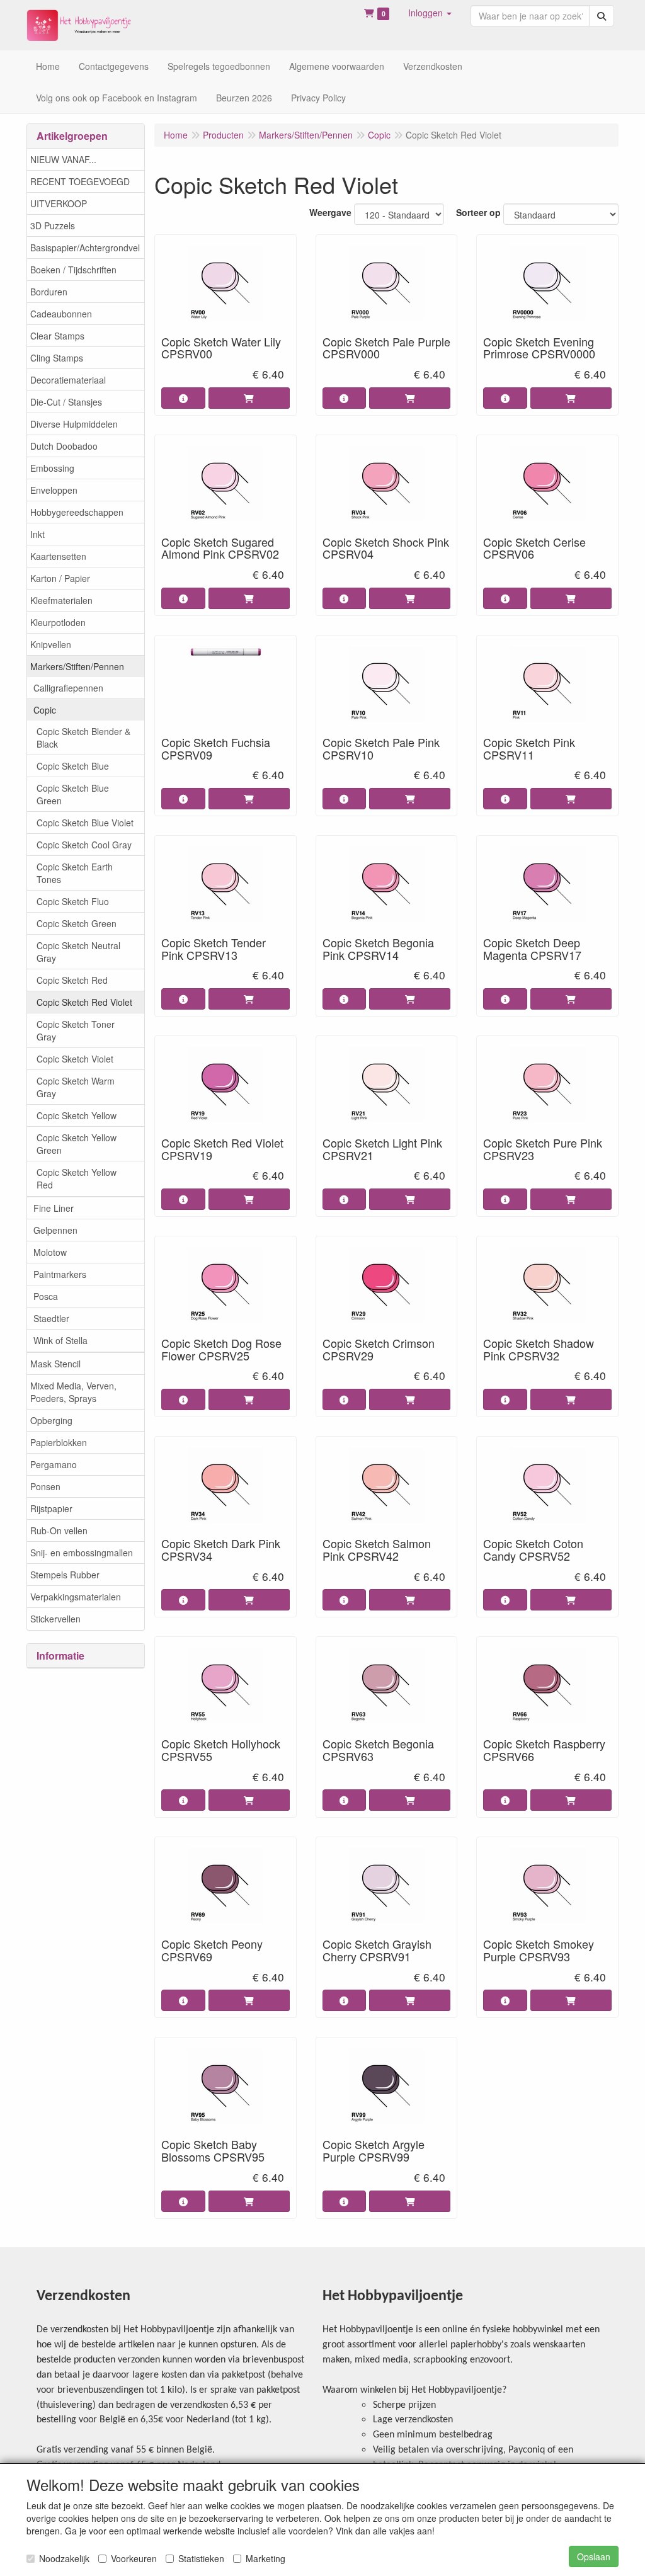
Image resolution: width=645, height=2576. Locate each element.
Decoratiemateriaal (68, 380)
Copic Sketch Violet (75, 1059)
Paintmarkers (60, 1274)
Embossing (52, 468)
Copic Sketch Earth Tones (75, 873)
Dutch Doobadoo (64, 446)
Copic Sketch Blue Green (73, 794)
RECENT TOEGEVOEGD (80, 181)
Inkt (37, 534)
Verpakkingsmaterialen (76, 1597)
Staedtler (51, 1318)
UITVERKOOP (59, 203)
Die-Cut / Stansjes (66, 402)
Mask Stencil (55, 1364)
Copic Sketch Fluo (73, 901)
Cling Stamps (57, 358)
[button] (430, 13)
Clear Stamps (57, 336)
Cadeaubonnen (61, 314)
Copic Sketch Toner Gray (76, 1030)
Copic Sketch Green (77, 923)
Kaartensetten (58, 556)
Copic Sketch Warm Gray (76, 1087)
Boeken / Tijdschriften (73, 270)
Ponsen (45, 1486)
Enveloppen (54, 490)
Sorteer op (478, 212)
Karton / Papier (60, 578)
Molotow (50, 1252)
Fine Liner (54, 1208)
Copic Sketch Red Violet (84, 1002)
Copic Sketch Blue (73, 766)
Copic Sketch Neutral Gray (78, 952)
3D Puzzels (53, 225)
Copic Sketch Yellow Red (77, 1178)
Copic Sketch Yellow (77, 1115)
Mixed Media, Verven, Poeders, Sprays (73, 1392)
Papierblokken (59, 1442)
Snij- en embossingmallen (82, 1553)
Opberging (51, 1420)
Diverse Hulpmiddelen (74, 424)
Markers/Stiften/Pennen (77, 666)
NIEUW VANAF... (63, 159)
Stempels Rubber (65, 1575)
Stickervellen (55, 1619)
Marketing (265, 2558)
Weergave (330, 212)
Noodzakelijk (64, 2558)
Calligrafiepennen (68, 688)
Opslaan (594, 2556)
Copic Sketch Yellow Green (77, 1144)
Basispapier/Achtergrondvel (85, 248)
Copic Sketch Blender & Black (83, 738)
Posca (46, 1296)
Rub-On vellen (59, 1530)
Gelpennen (55, 1230)
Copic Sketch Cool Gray (84, 845)
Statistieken (201, 2558)
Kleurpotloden (58, 622)
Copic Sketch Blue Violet (85, 823)
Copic (45, 710)
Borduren (49, 292)
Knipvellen (51, 644)
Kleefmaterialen (61, 600)
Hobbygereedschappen (77, 512)
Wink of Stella (60, 1340)
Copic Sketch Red (72, 980)
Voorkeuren (134, 2558)
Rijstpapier (51, 1508)
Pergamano (54, 1464)
